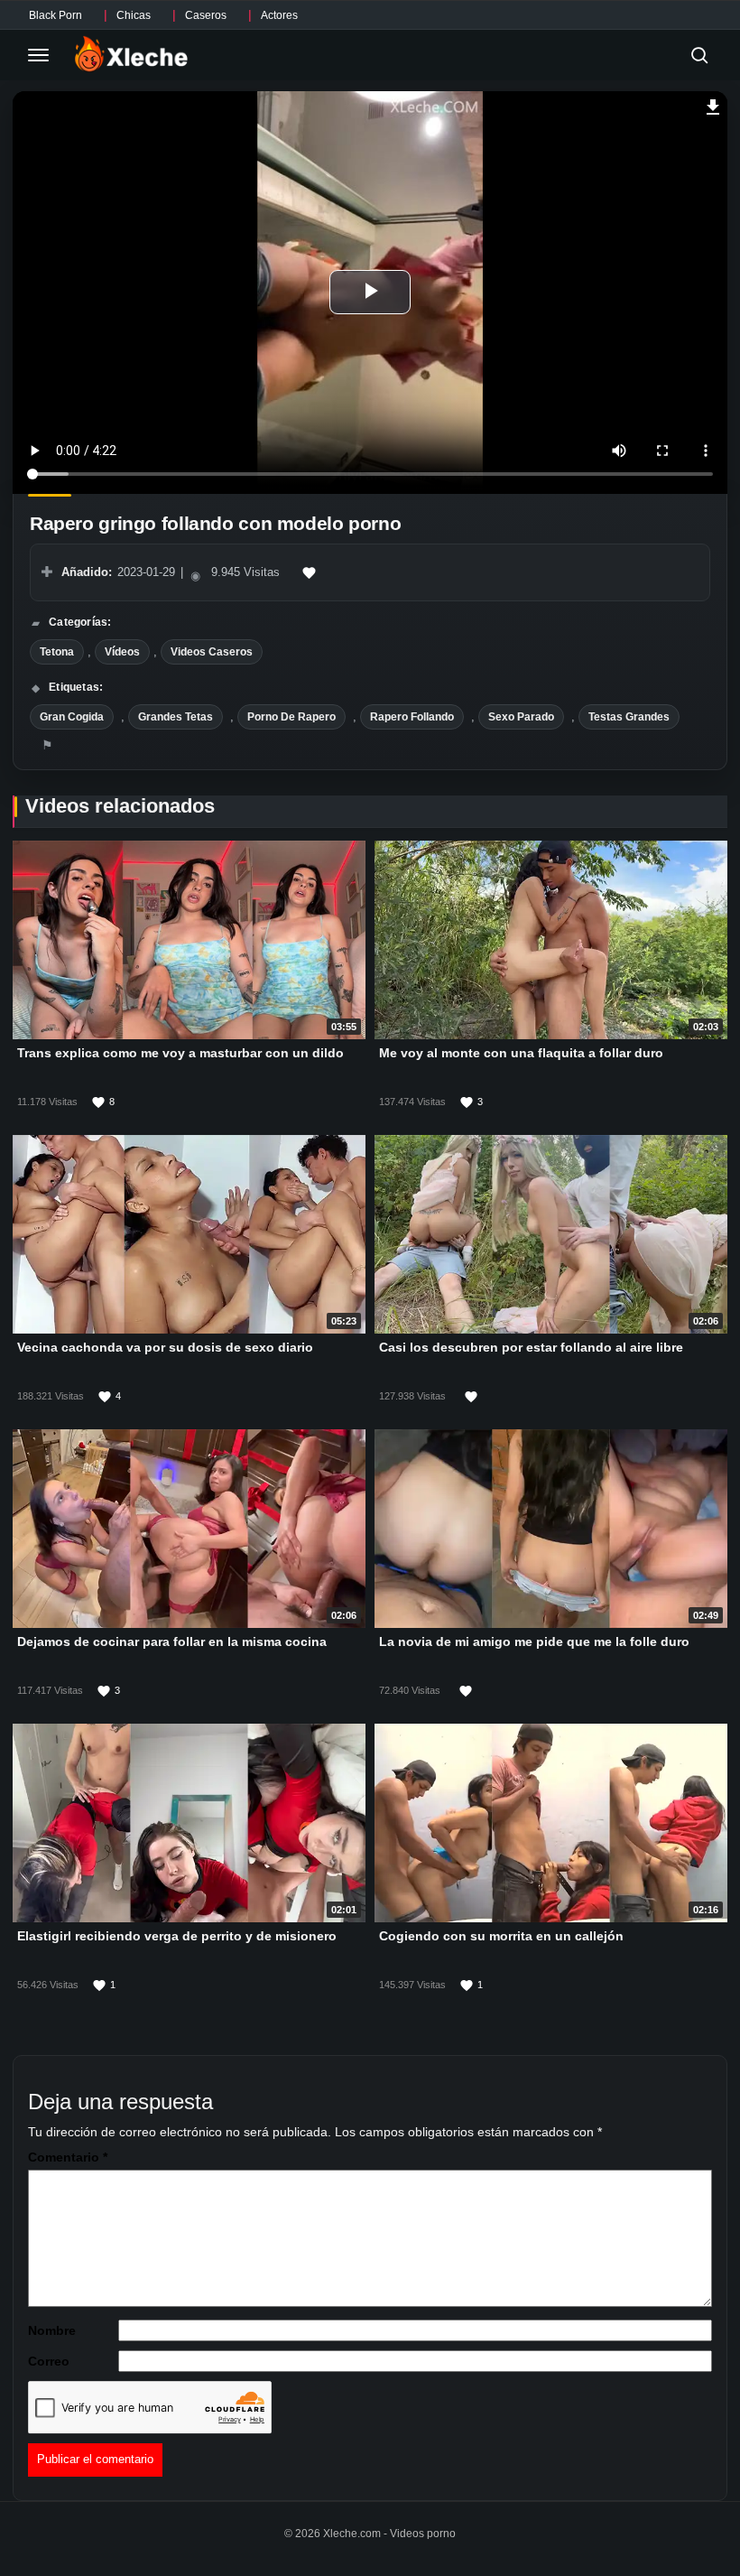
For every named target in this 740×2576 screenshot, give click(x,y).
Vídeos (122, 652)
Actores (279, 15)
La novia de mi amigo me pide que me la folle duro (534, 1641)
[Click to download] (713, 105)
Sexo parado (521, 717)
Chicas (134, 15)
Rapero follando (412, 717)
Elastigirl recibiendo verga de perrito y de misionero (177, 1935)
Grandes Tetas (176, 717)
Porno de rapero (291, 717)
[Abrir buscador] (699, 55)
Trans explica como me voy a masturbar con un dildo (180, 1053)
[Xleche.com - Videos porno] (131, 55)
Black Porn (55, 15)
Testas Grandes (629, 717)
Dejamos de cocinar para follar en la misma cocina (172, 1641)
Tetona (57, 652)
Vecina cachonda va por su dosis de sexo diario (165, 1347)
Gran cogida (72, 717)
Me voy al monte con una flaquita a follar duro (521, 1053)
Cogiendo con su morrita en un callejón (501, 1935)
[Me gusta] (310, 572)
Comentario (68, 2157)
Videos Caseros (212, 652)
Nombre (52, 2330)
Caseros (206, 15)
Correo (49, 2361)
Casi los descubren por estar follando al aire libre (531, 1347)
